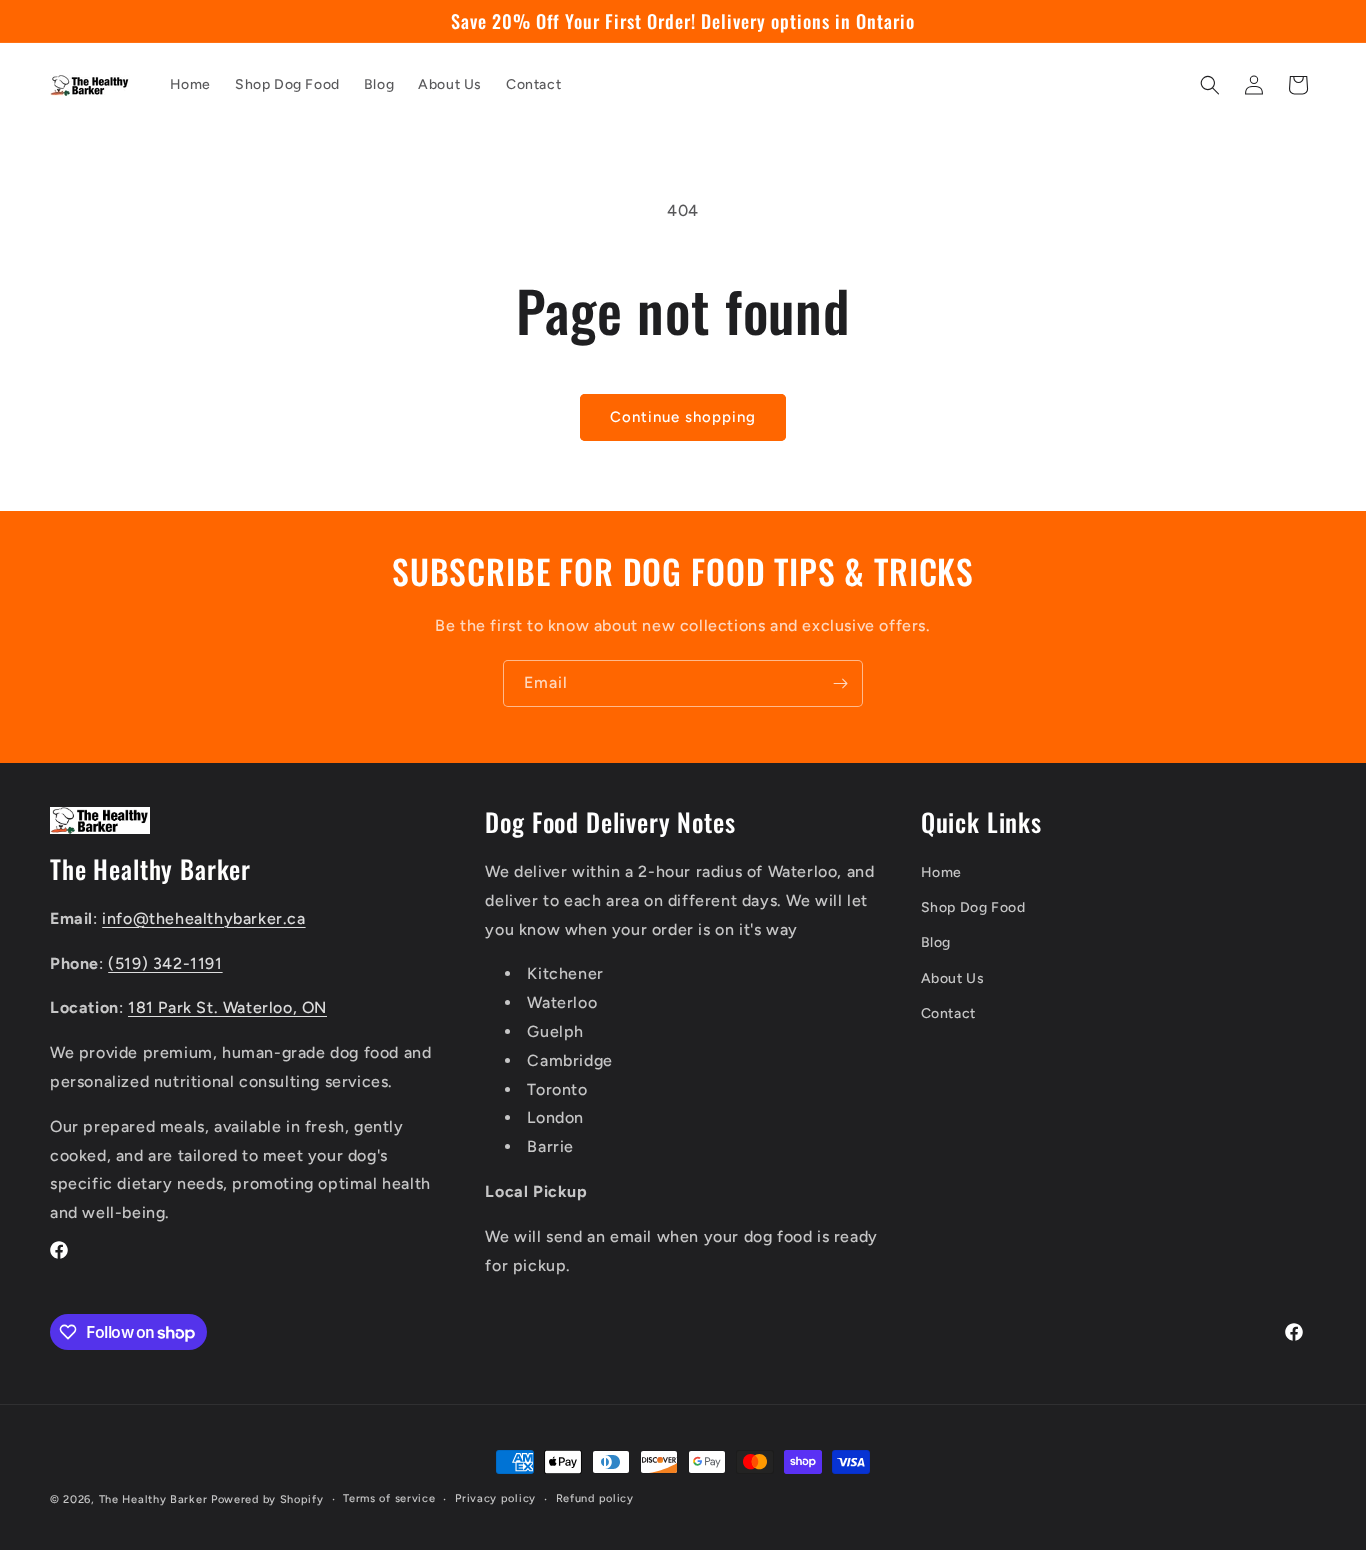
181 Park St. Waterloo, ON (227, 1007)
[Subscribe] (840, 683)
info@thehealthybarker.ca (203, 918)
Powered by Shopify (267, 1499)
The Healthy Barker (153, 1499)
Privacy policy (495, 1498)
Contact (948, 1013)
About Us (953, 978)
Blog (936, 942)
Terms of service (389, 1498)
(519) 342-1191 (165, 963)
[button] (1210, 85)
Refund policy (595, 1498)
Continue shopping (683, 417)
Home (941, 872)
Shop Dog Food (973, 907)
